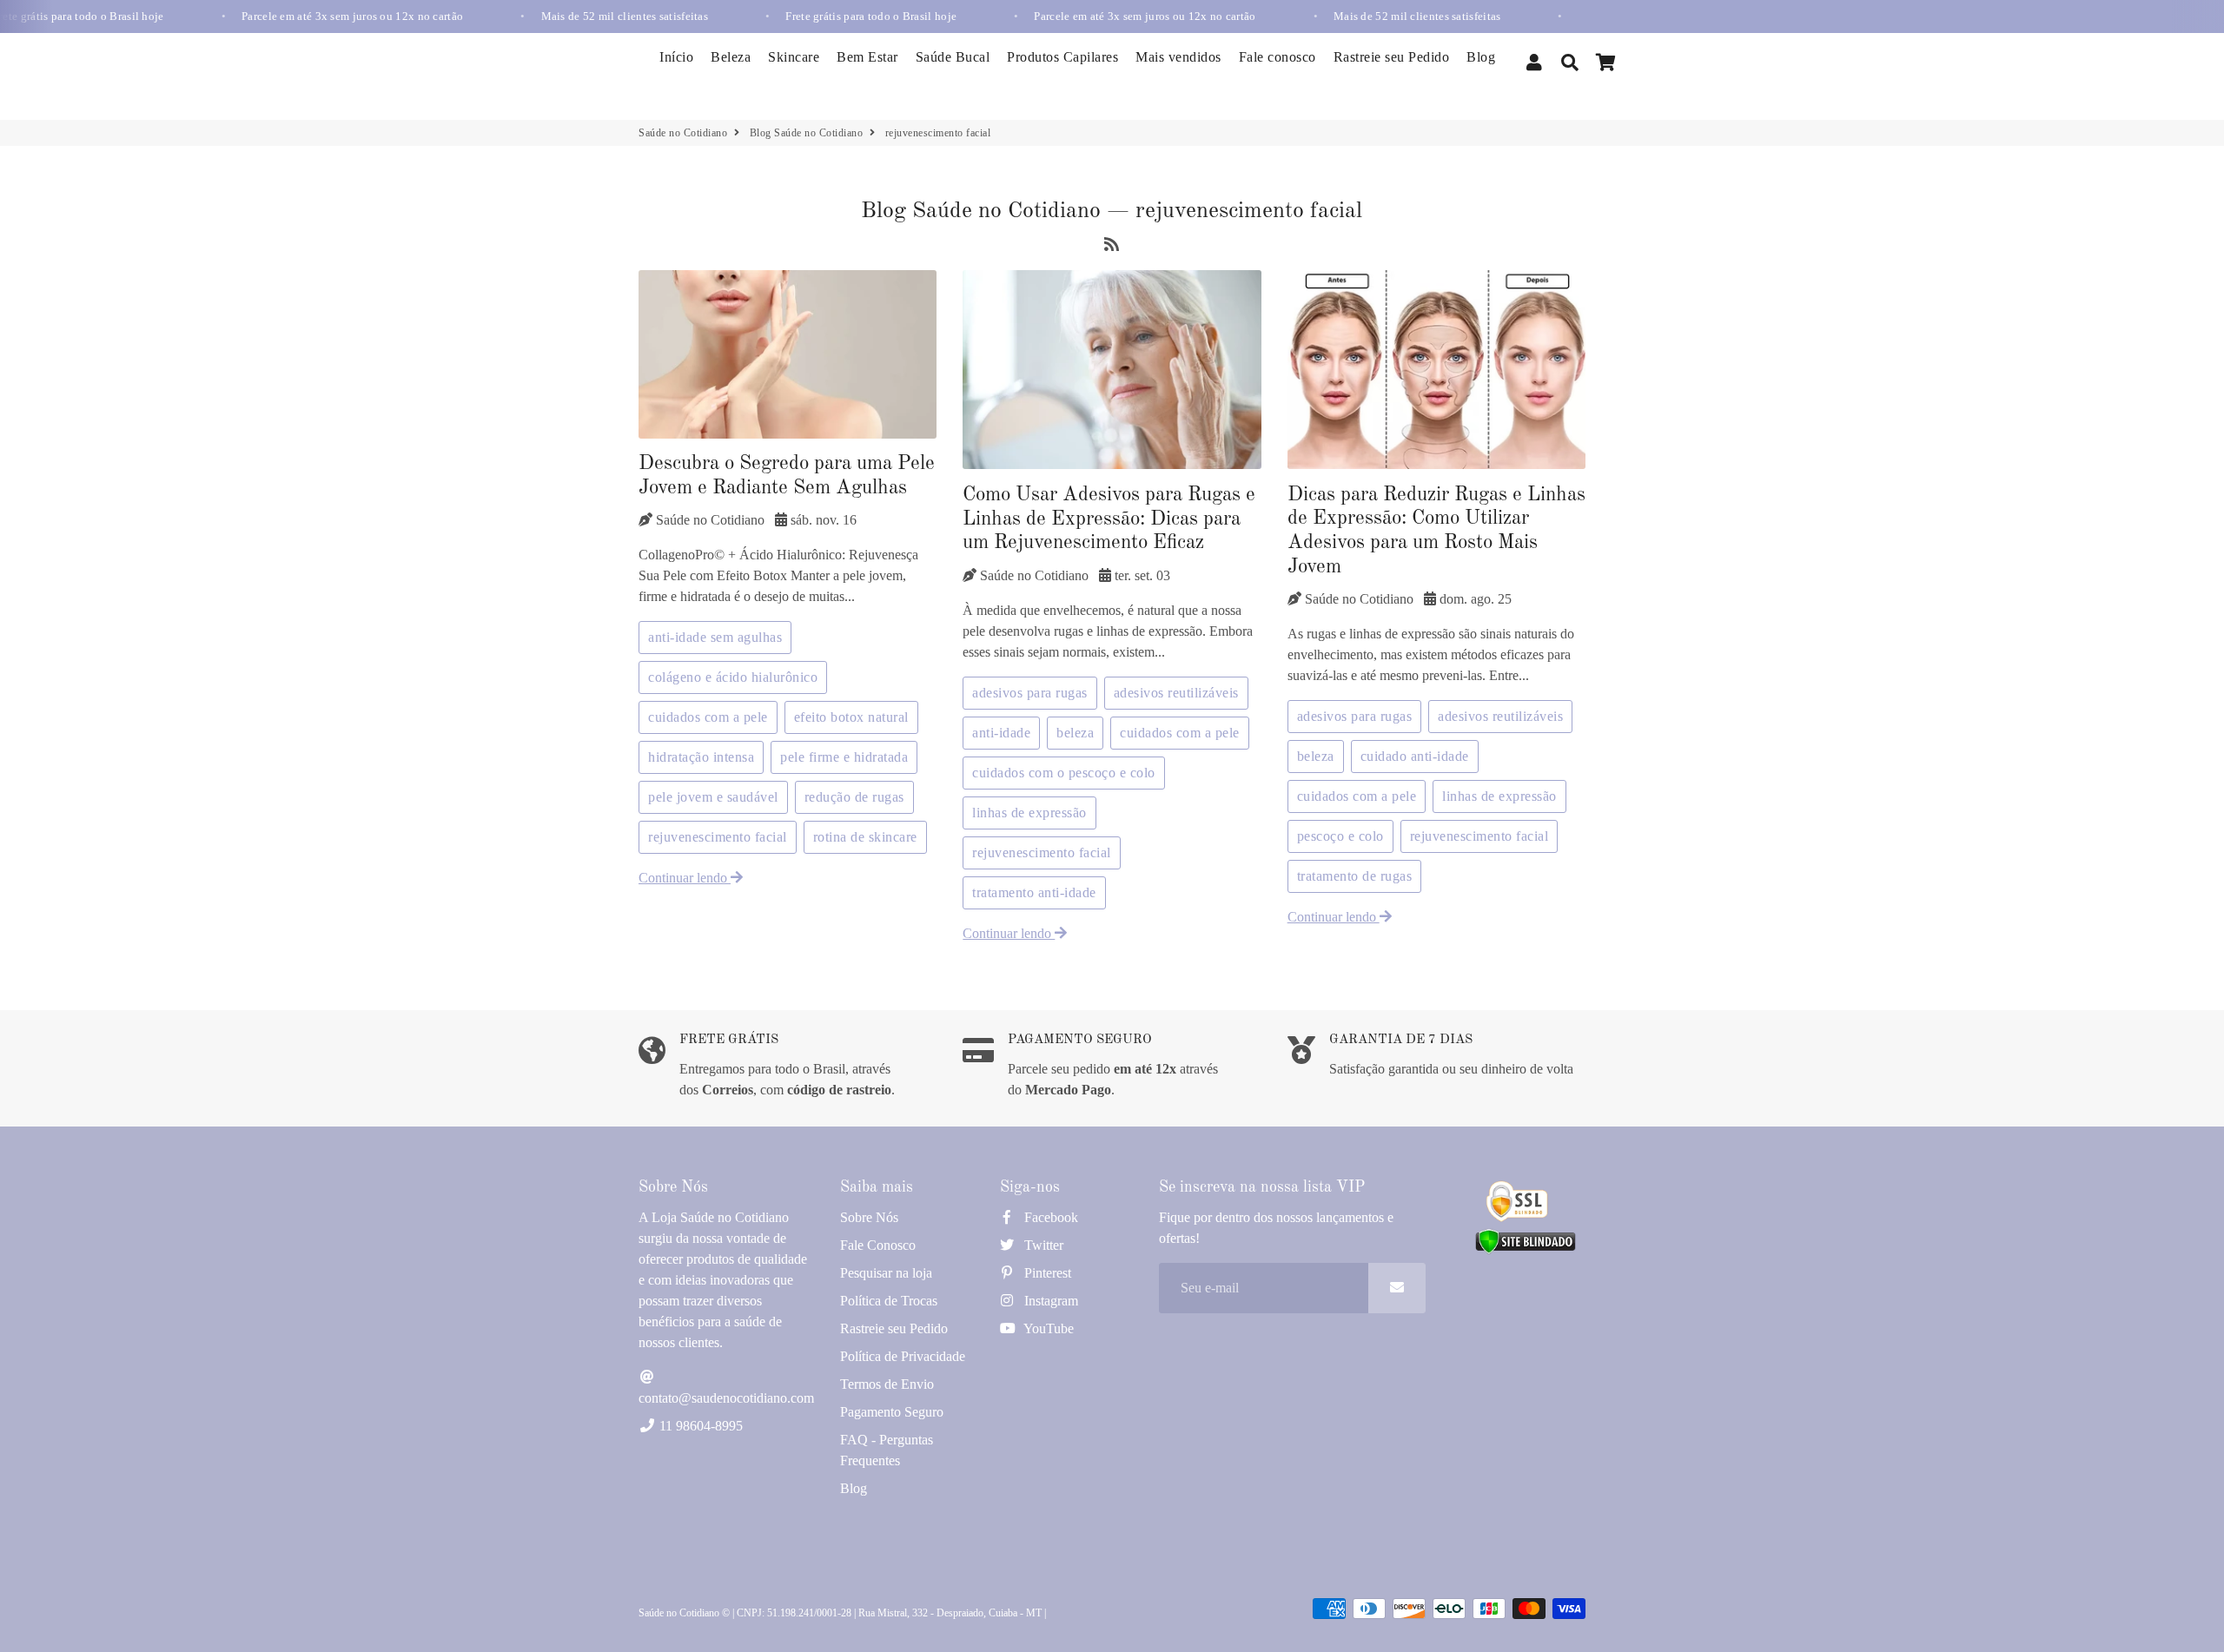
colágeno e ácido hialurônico (733, 677)
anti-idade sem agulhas (715, 637)
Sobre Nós (869, 1217)
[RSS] (1112, 247)
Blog (1481, 57)
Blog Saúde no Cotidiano (807, 133)
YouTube (1047, 1328)
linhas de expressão (1029, 813)
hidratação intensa (701, 757)
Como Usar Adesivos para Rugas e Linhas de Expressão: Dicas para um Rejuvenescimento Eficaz (1109, 519)
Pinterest (1046, 1273)
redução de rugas (854, 797)
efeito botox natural (851, 717)
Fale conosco (1277, 57)
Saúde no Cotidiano (683, 133)
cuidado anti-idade (1415, 756)
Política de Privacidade (903, 1356)
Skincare (794, 57)
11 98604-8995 (699, 1426)
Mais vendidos (1178, 57)
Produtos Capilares (1062, 57)
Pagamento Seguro (892, 1412)
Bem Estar (867, 57)
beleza (1075, 733)
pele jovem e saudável (713, 797)
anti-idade (1001, 733)
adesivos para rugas (1030, 693)
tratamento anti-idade (1034, 892)
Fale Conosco (878, 1245)
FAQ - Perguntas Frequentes (887, 1450)
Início (676, 57)
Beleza (731, 57)
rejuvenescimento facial (718, 837)
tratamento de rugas (1355, 876)
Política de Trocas (889, 1301)
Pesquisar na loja (886, 1273)
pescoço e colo (1340, 836)
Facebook (1049, 1217)
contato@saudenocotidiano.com (726, 1398)
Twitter (1042, 1245)
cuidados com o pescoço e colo (1064, 773)
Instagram (1049, 1301)
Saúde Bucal (953, 57)
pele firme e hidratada (844, 757)
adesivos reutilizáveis (1176, 693)
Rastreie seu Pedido (1392, 57)
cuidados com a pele (708, 717)
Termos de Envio (887, 1384)
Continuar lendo (685, 878)
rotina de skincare (865, 837)
